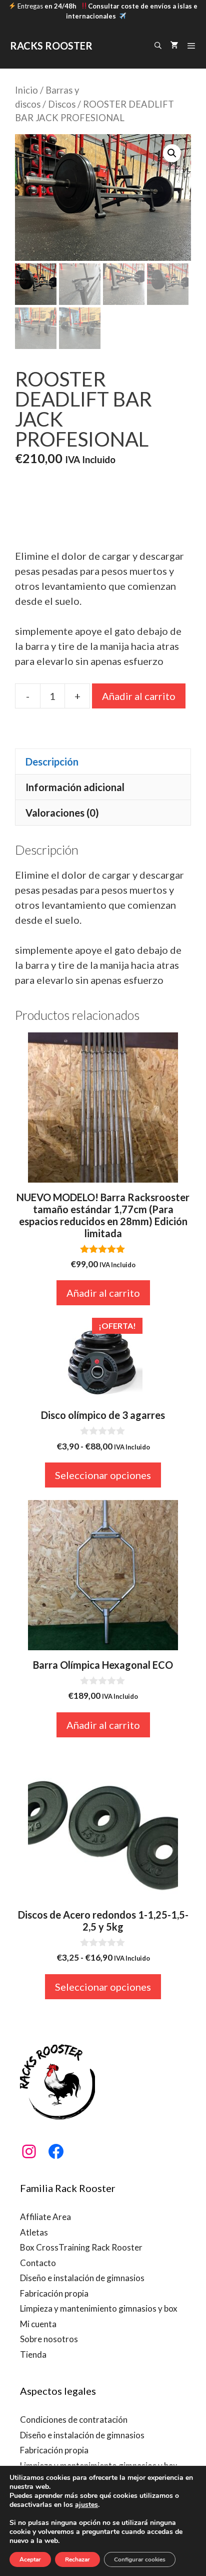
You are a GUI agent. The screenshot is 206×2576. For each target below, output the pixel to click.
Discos (62, 104)
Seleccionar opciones (103, 1475)
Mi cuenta (38, 2324)
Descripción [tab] (52, 762)
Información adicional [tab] (75, 787)
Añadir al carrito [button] (103, 1293)
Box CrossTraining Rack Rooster (81, 2247)
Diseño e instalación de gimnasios (82, 2278)
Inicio (26, 90)
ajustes (86, 2505)
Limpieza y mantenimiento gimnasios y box (99, 2308)
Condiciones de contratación (74, 2420)
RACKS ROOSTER (51, 46)
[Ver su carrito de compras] (174, 46)
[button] (172, 153)
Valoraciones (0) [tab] (62, 813)
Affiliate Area (45, 2217)
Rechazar (77, 2559)
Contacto (38, 2263)
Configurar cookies (140, 2559)
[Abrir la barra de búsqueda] (158, 46)
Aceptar (30, 2559)
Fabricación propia (54, 2293)
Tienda (33, 2354)
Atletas (34, 2232)
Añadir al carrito (139, 696)
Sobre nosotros (49, 2339)
